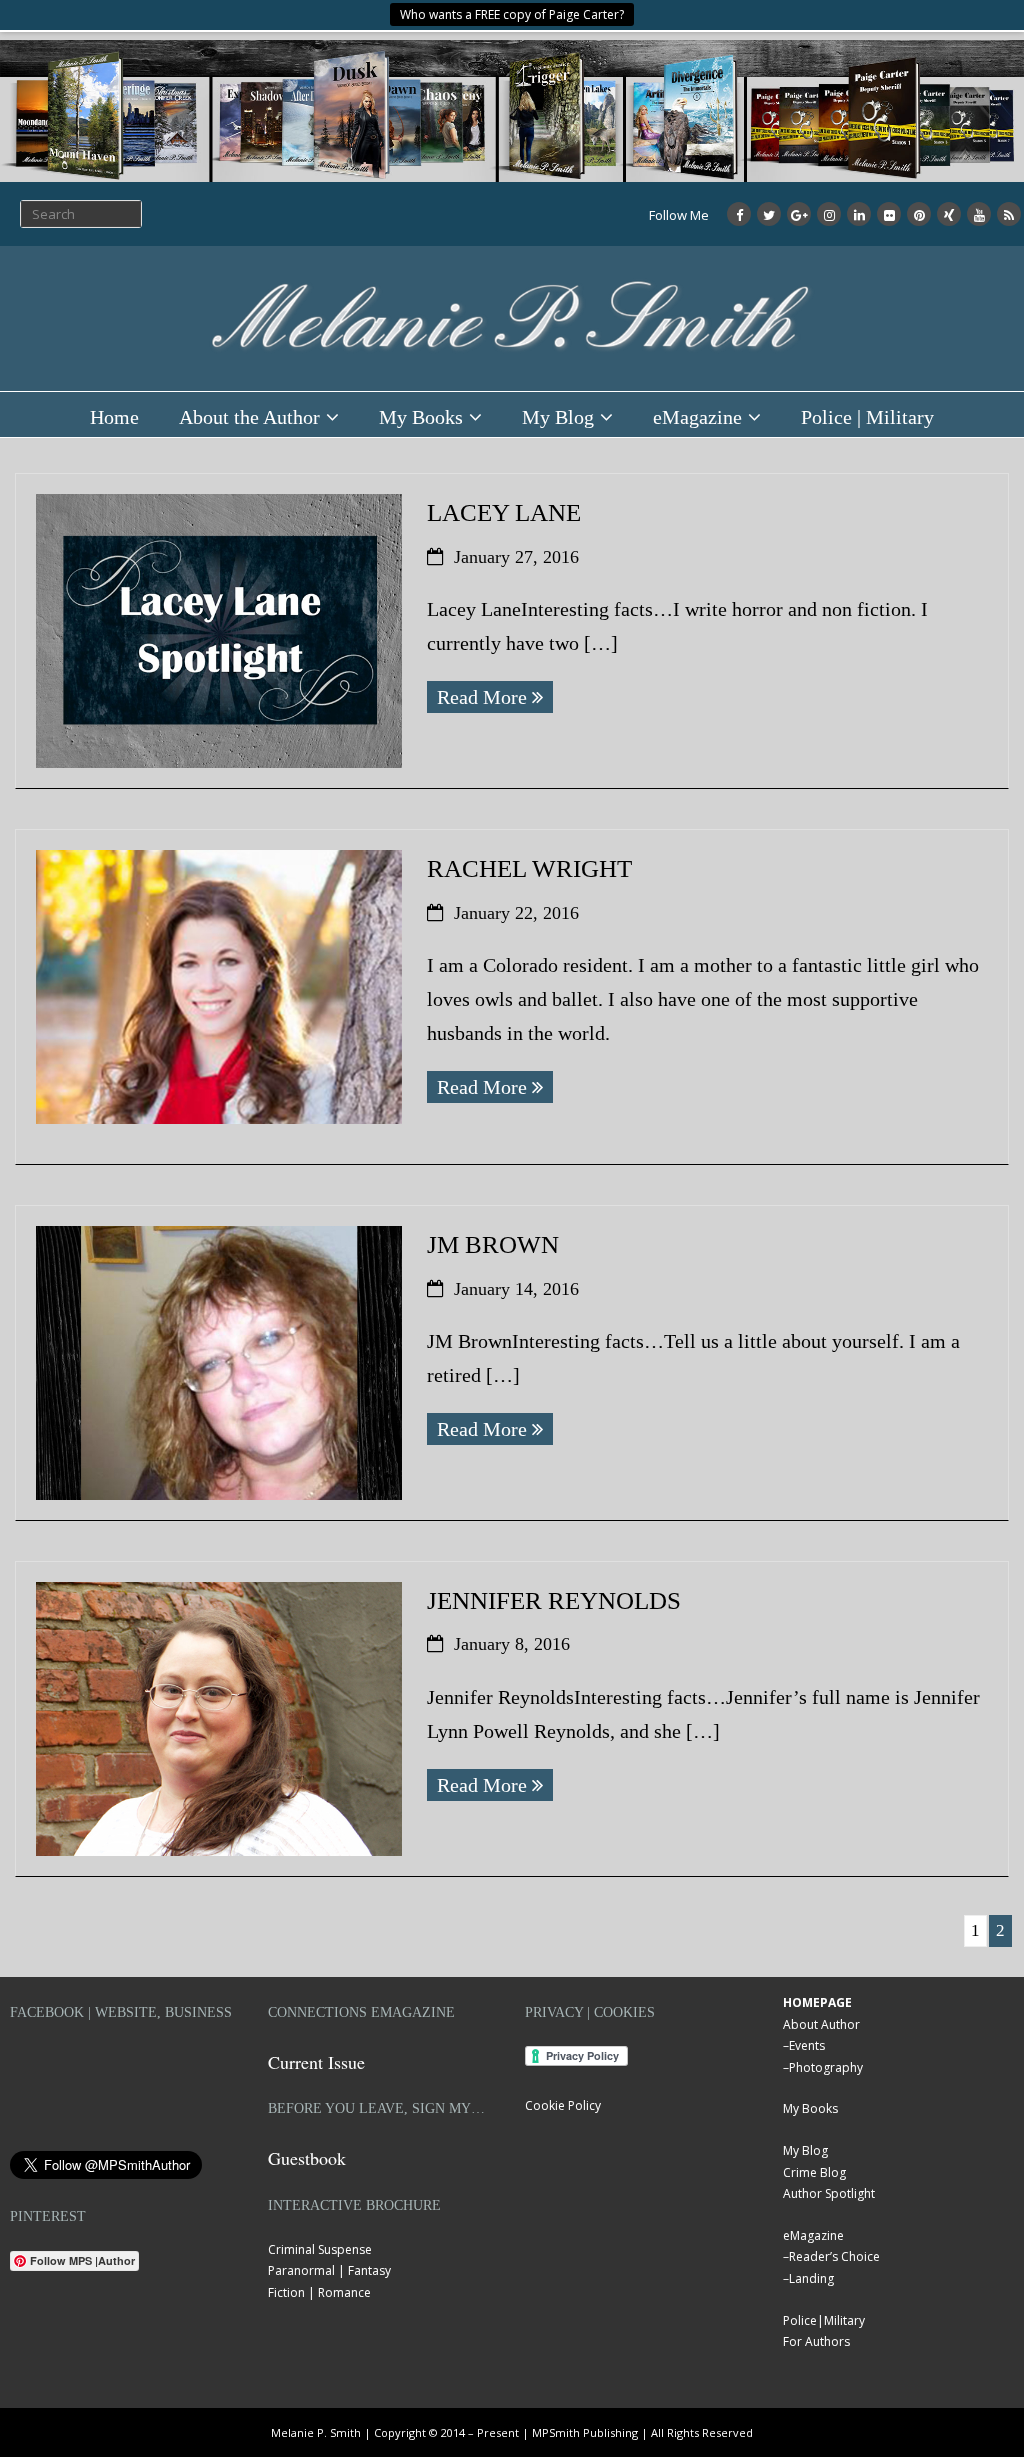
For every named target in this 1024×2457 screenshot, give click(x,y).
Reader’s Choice (834, 2256)
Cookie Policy (563, 2105)
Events (807, 2045)
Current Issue (316, 2062)
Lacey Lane (504, 512)
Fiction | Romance (319, 2292)
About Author (821, 2024)
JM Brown (493, 1244)
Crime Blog (814, 2172)
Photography (826, 2067)
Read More (482, 697)
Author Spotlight (829, 2193)
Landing (811, 2278)
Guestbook (307, 2158)
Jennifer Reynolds (554, 1600)
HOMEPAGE (817, 2002)
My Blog (558, 417)
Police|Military (824, 2320)
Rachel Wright (529, 868)
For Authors (816, 2341)
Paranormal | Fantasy (329, 2270)
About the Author (249, 417)
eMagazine (697, 417)
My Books (421, 417)
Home (114, 417)
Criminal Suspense (320, 2249)
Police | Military (867, 417)
